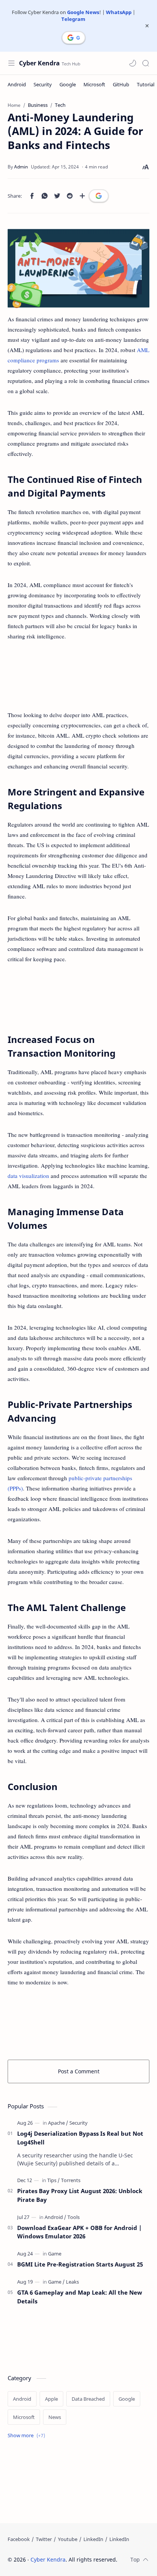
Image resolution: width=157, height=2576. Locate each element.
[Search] (146, 63)
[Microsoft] (94, 84)
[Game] (55, 2254)
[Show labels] (28, 2436)
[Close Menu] (147, 26)
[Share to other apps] (82, 196)
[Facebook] (19, 2539)
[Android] (17, 84)
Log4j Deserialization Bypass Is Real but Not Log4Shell (80, 2138)
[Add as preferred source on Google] (99, 196)
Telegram (73, 19)
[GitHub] (121, 84)
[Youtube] (68, 2539)
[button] (133, 63)
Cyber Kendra (39, 63)
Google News (83, 12)
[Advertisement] (78, 676)
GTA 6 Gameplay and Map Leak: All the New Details (80, 2297)
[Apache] (58, 2123)
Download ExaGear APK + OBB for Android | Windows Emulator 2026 (79, 2232)
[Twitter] (44, 2539)
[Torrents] (71, 2180)
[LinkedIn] (93, 2539)
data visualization (28, 1176)
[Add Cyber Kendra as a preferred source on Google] (74, 38)
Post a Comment (79, 2071)
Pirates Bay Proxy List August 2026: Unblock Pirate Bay (80, 2195)
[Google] (68, 84)
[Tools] (74, 2217)
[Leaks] (72, 2282)
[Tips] (54, 2180)
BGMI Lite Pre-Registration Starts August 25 (80, 2264)
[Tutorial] (146, 84)
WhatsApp (119, 12)
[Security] (43, 84)
